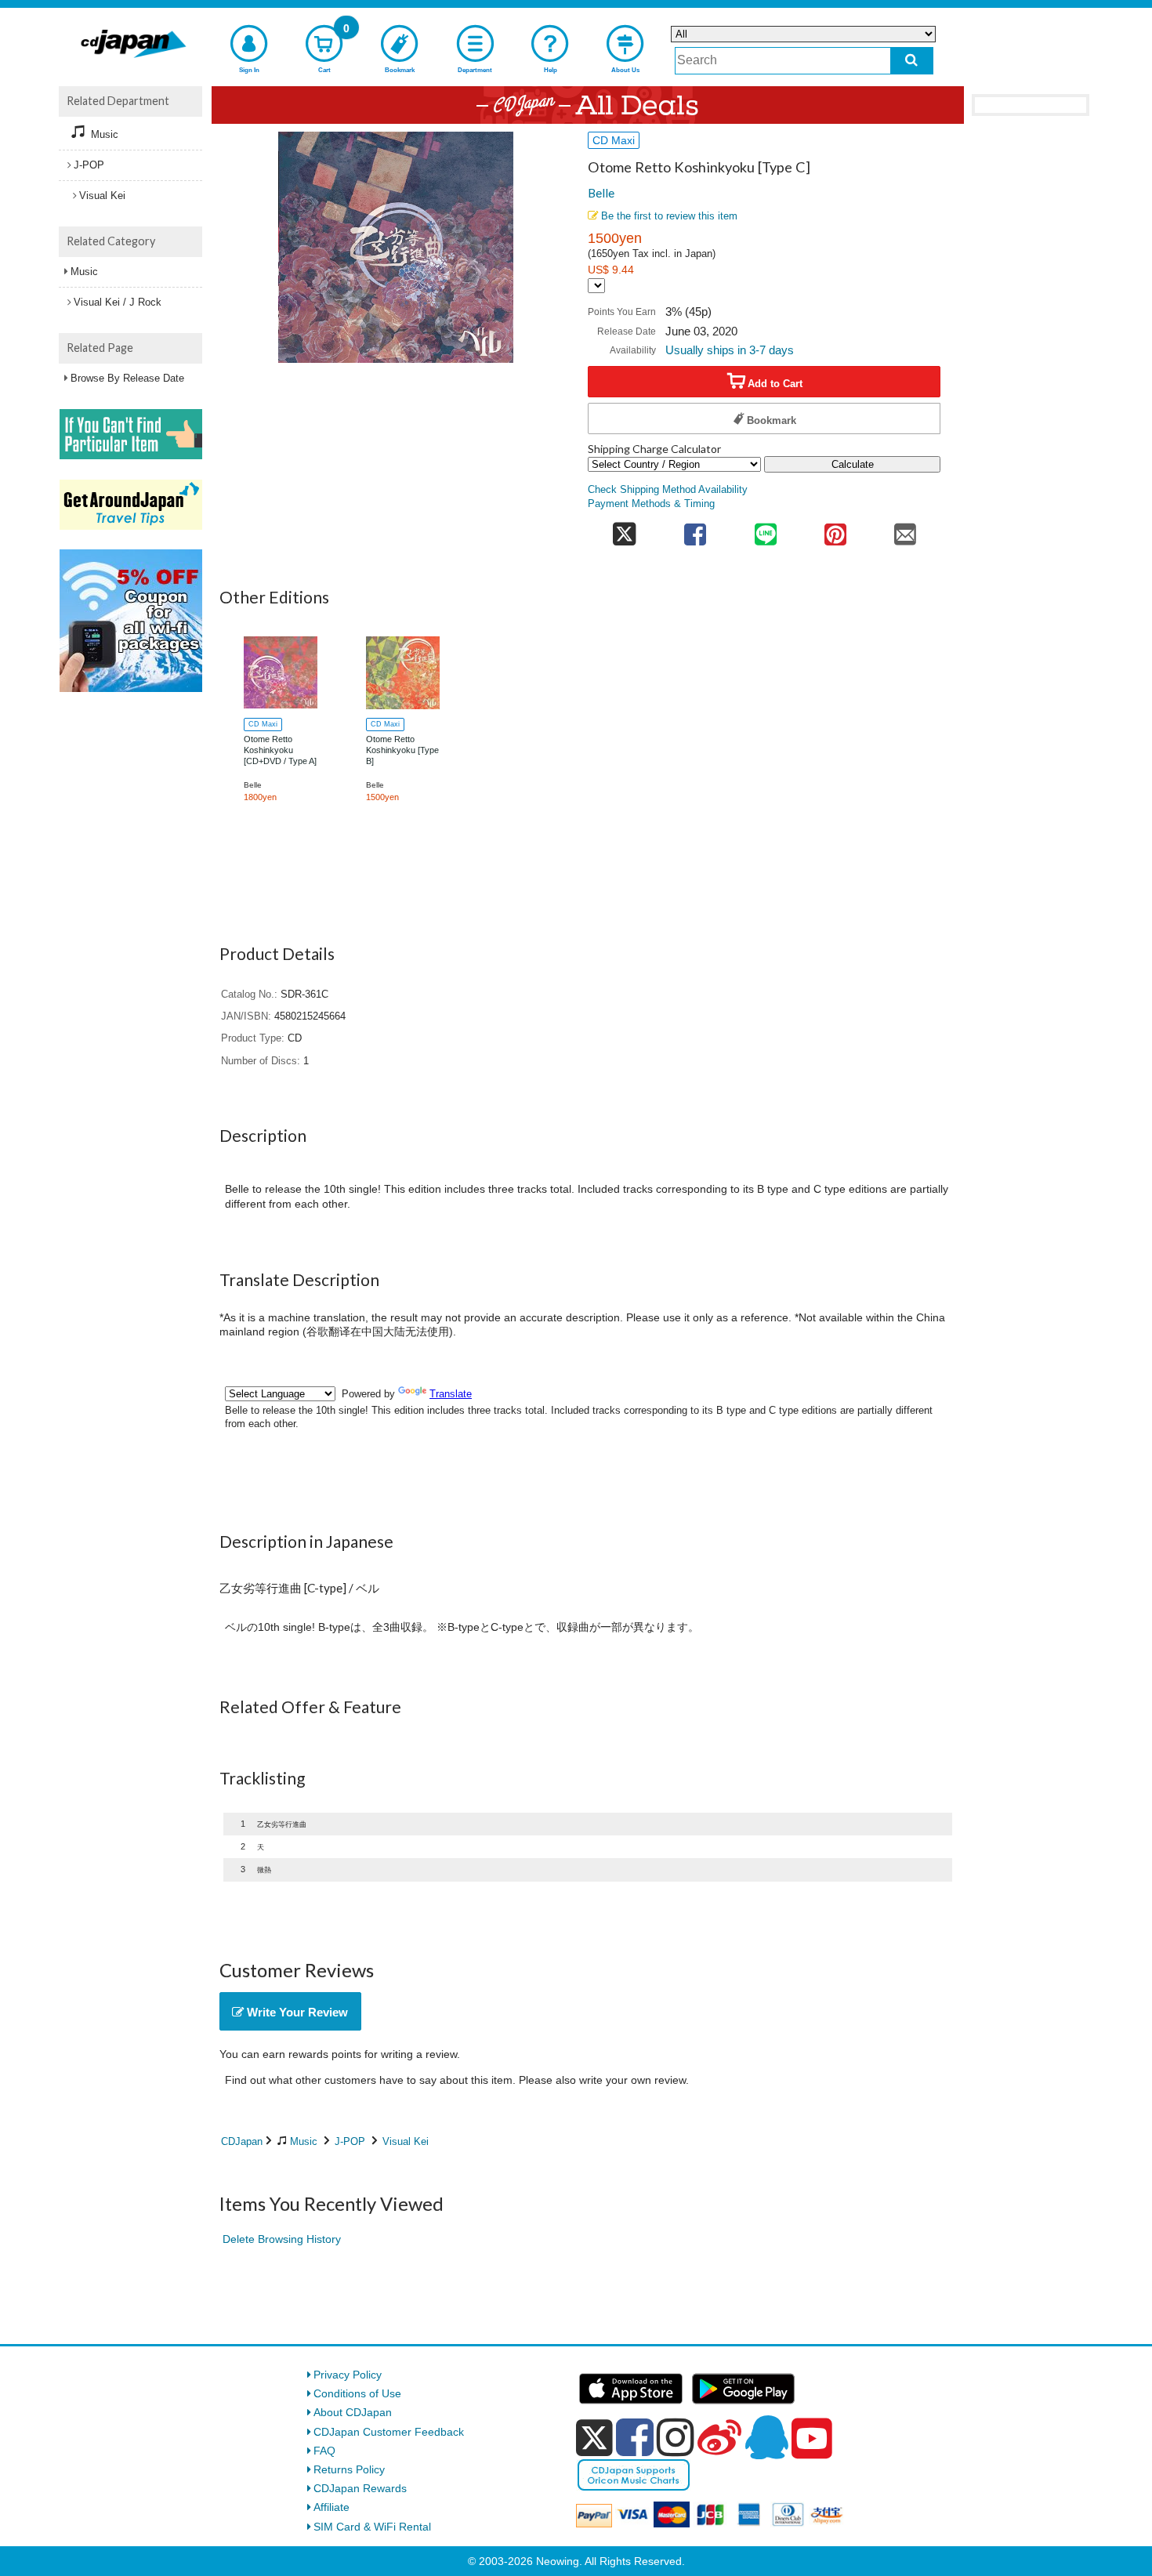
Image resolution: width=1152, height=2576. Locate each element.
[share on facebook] (696, 529)
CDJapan (242, 2141)
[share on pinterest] (835, 529)
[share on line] (765, 529)
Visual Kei (406, 2141)
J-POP (350, 2141)
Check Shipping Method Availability (668, 490)
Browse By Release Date (127, 378)
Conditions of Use (357, 2393)
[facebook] (635, 2437)
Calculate (853, 464)
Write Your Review (296, 2012)
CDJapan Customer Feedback (389, 2432)
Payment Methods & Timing (651, 504)
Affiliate (331, 2507)
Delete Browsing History (282, 2239)
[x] (594, 2438)
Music (304, 2141)
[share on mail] (906, 529)
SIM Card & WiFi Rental (372, 2527)
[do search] (912, 61)
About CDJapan (353, 2412)
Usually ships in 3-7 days (730, 350)
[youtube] (812, 2439)
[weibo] (719, 2437)
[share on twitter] (624, 529)
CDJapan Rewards (360, 2488)
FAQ (324, 2451)
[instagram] (676, 2437)
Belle (601, 193)
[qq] (766, 2437)
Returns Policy (349, 2469)
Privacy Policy (348, 2375)
